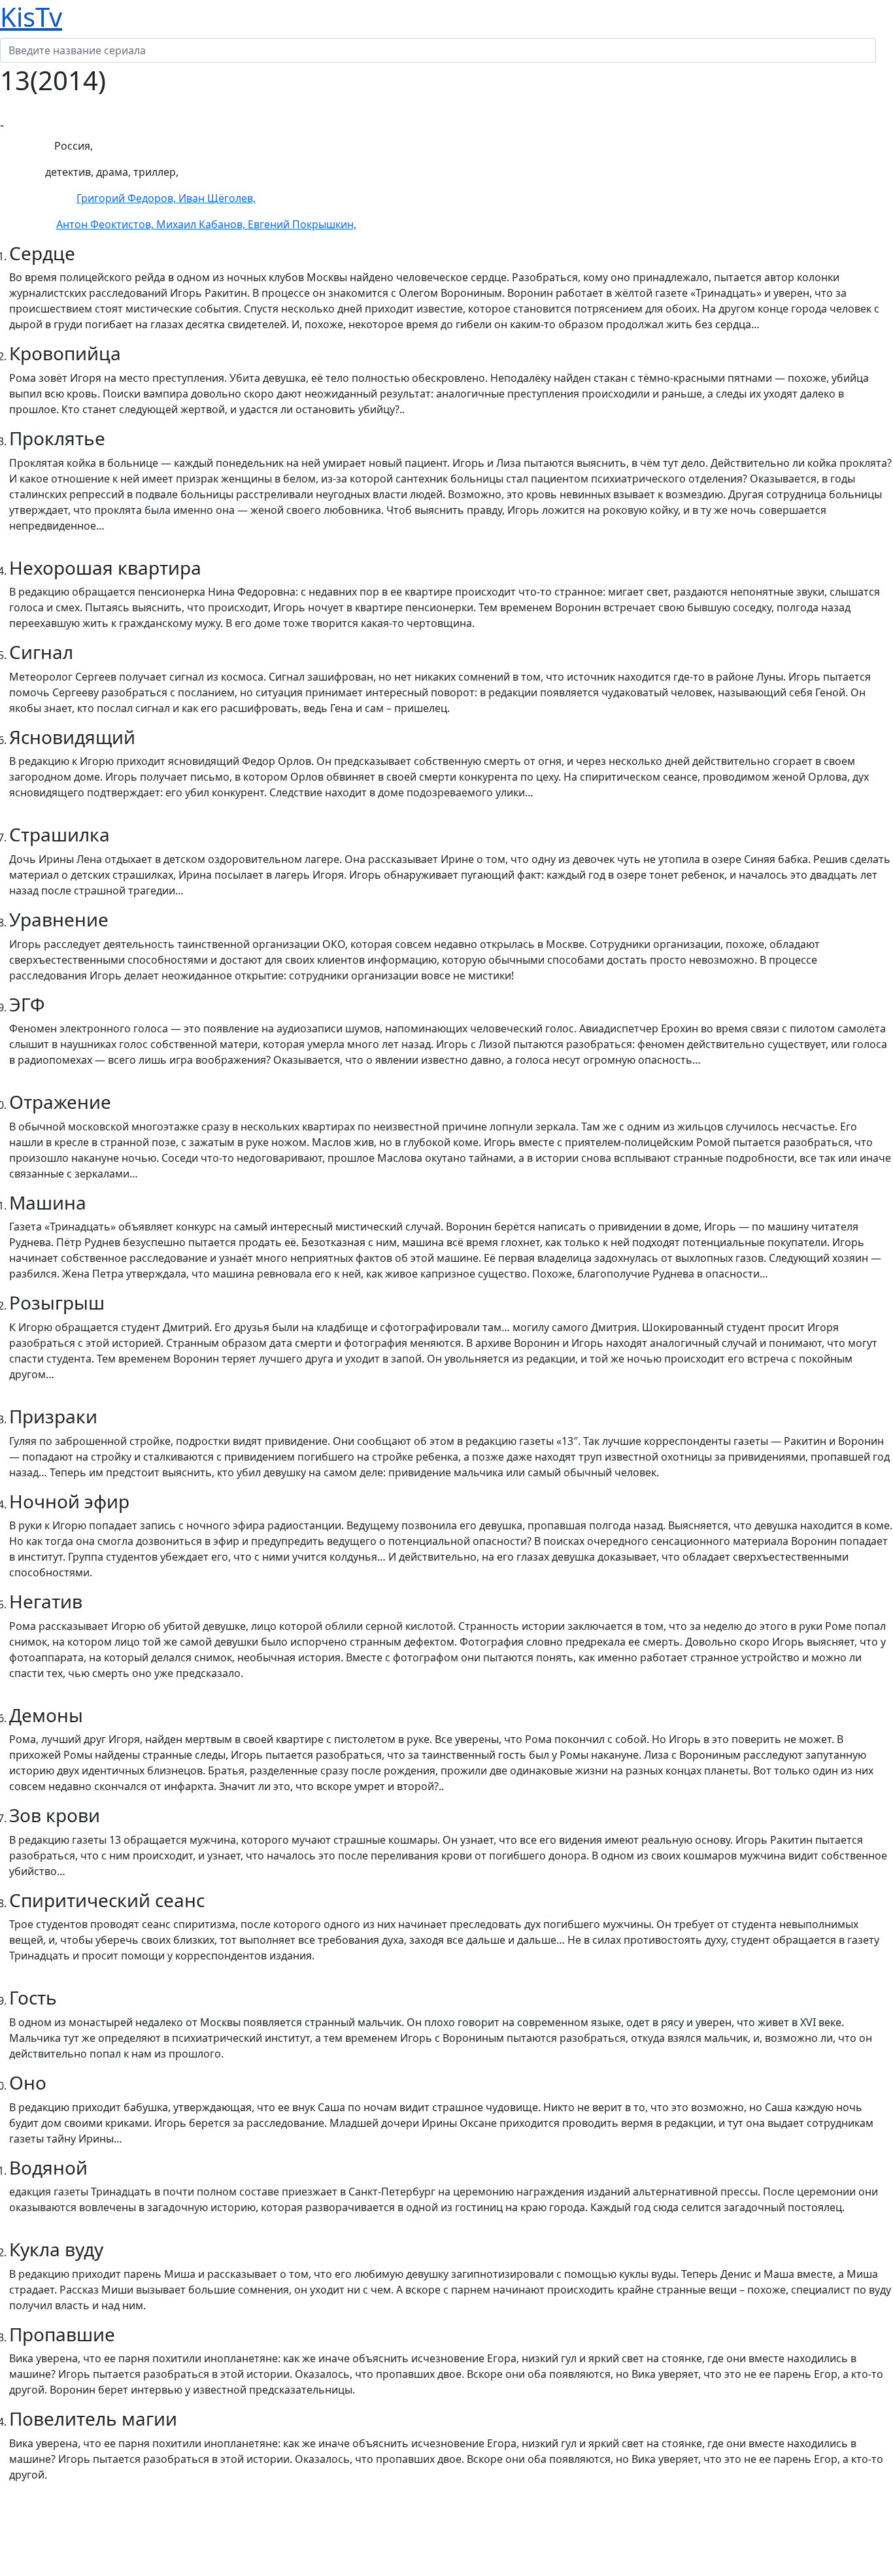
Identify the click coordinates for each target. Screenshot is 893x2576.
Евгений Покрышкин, (302, 224)
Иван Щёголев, (217, 198)
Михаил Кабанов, (202, 224)
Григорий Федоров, (127, 198)
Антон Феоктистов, (106, 224)
